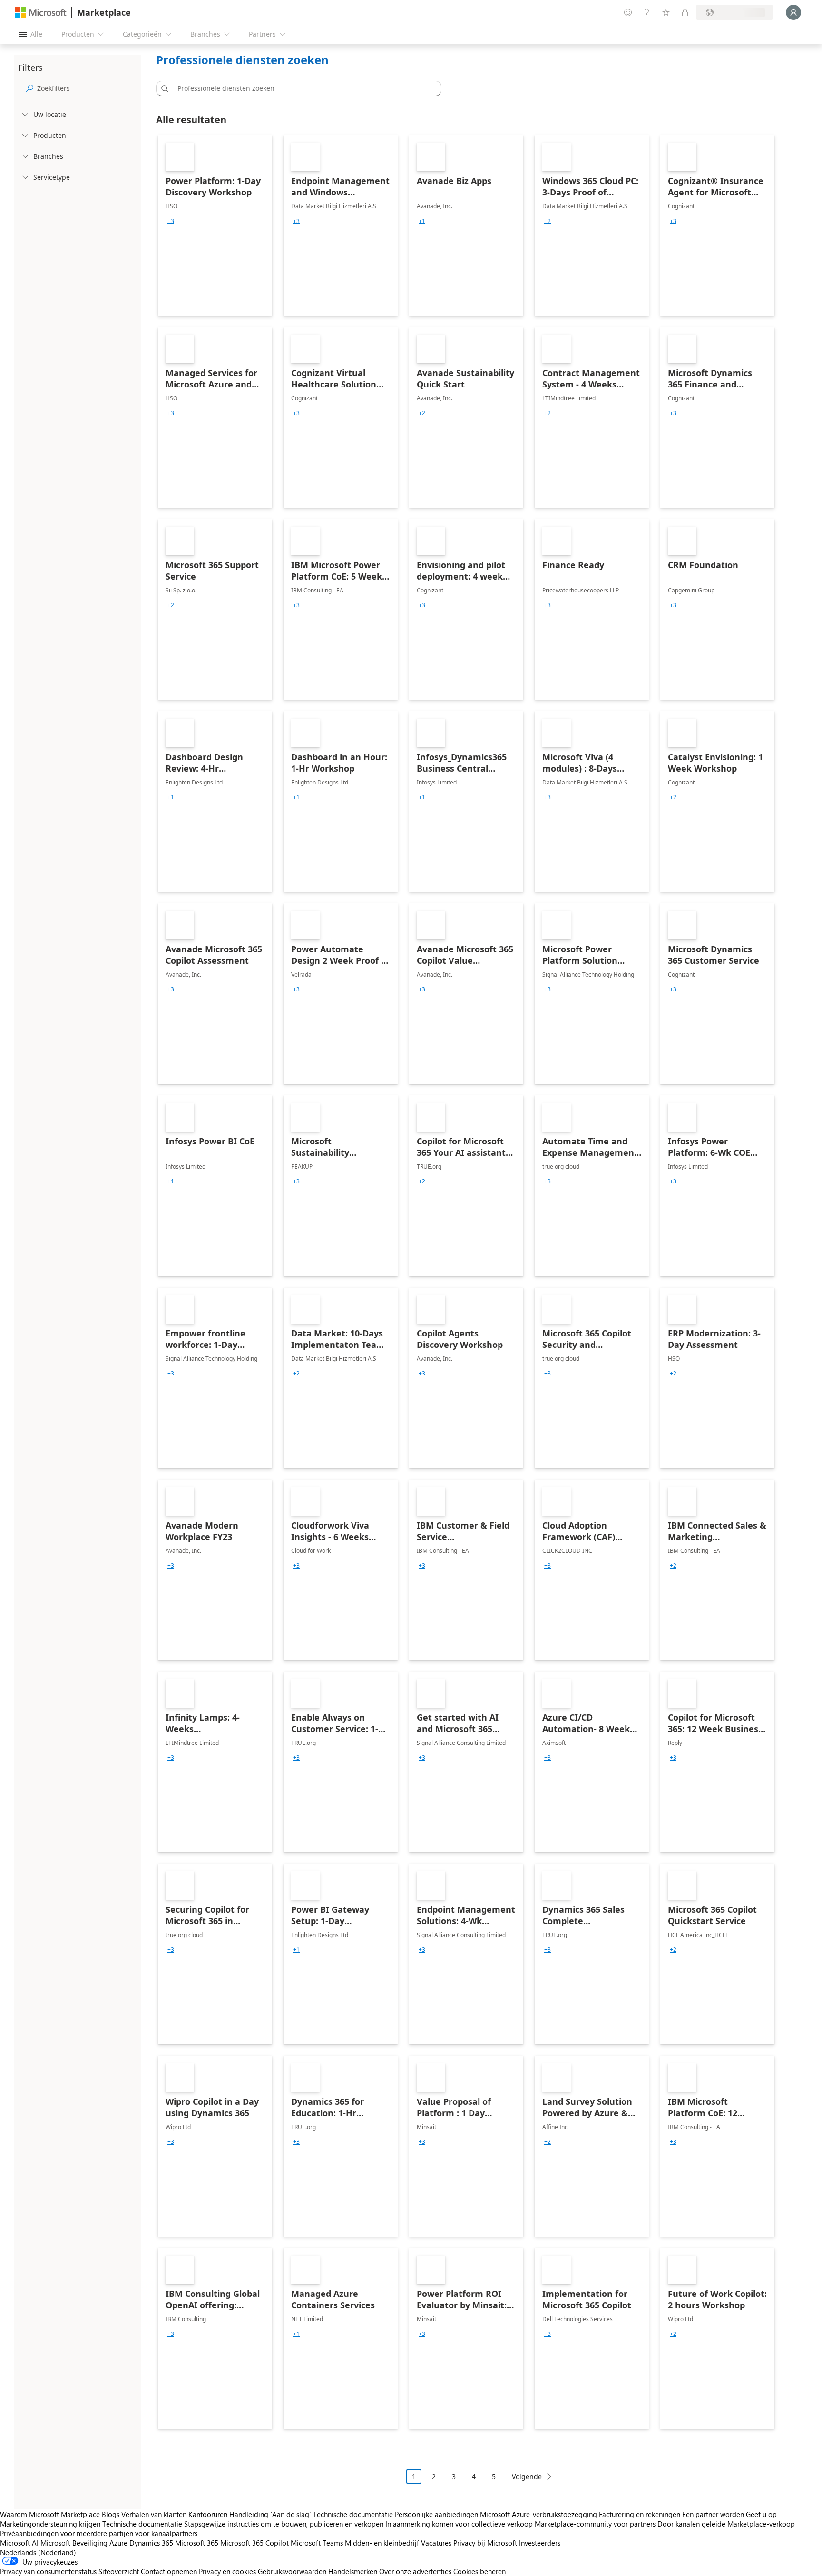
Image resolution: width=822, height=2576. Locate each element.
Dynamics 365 (151, 2543)
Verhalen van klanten (154, 2514)
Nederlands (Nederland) (38, 2552)
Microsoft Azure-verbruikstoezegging (539, 2514)
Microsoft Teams (317, 2543)
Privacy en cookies (227, 2571)
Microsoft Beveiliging (74, 2543)
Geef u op (761, 2514)
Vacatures (436, 2543)
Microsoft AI (19, 2543)
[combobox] (302, 88)
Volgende (527, 2476)
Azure (118, 2543)
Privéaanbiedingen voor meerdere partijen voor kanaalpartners (99, 2533)
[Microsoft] (41, 13)
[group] (171, 221)
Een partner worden (713, 2514)
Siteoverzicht (119, 2571)
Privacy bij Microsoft (485, 2543)
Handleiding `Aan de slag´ (270, 2514)
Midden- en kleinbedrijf (382, 2543)
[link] (215, 225)
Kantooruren (208, 2514)
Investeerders (540, 2543)
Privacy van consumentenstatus (48, 2571)
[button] (163, 88)
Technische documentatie (353, 2514)
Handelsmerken (353, 2571)
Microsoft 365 (197, 2543)
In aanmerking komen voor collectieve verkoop (459, 2524)
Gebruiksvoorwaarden (292, 2571)
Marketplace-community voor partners (595, 2524)
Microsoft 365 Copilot (254, 2543)
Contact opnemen (169, 2571)
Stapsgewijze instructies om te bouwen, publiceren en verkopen (284, 2524)
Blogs (111, 2514)
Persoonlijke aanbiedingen (436, 2514)
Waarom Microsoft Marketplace (50, 2514)
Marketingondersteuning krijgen (50, 2524)
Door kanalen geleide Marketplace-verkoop (726, 2524)
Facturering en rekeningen (640, 2514)
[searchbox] (87, 88)
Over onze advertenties (415, 2571)
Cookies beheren (479, 2571)
